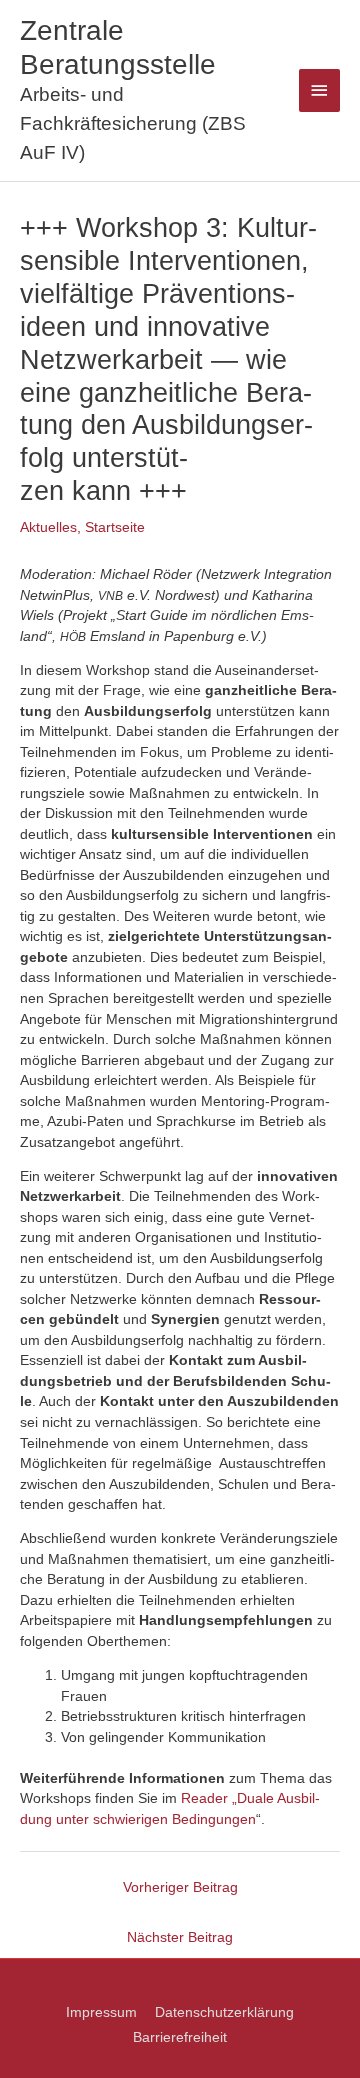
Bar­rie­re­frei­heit (180, 2037)
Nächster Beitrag (180, 1937)
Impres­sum (101, 2012)
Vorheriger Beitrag (180, 1887)
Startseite (115, 527)
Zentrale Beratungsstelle (118, 47)
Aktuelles (48, 527)
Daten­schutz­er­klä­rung (224, 2012)
